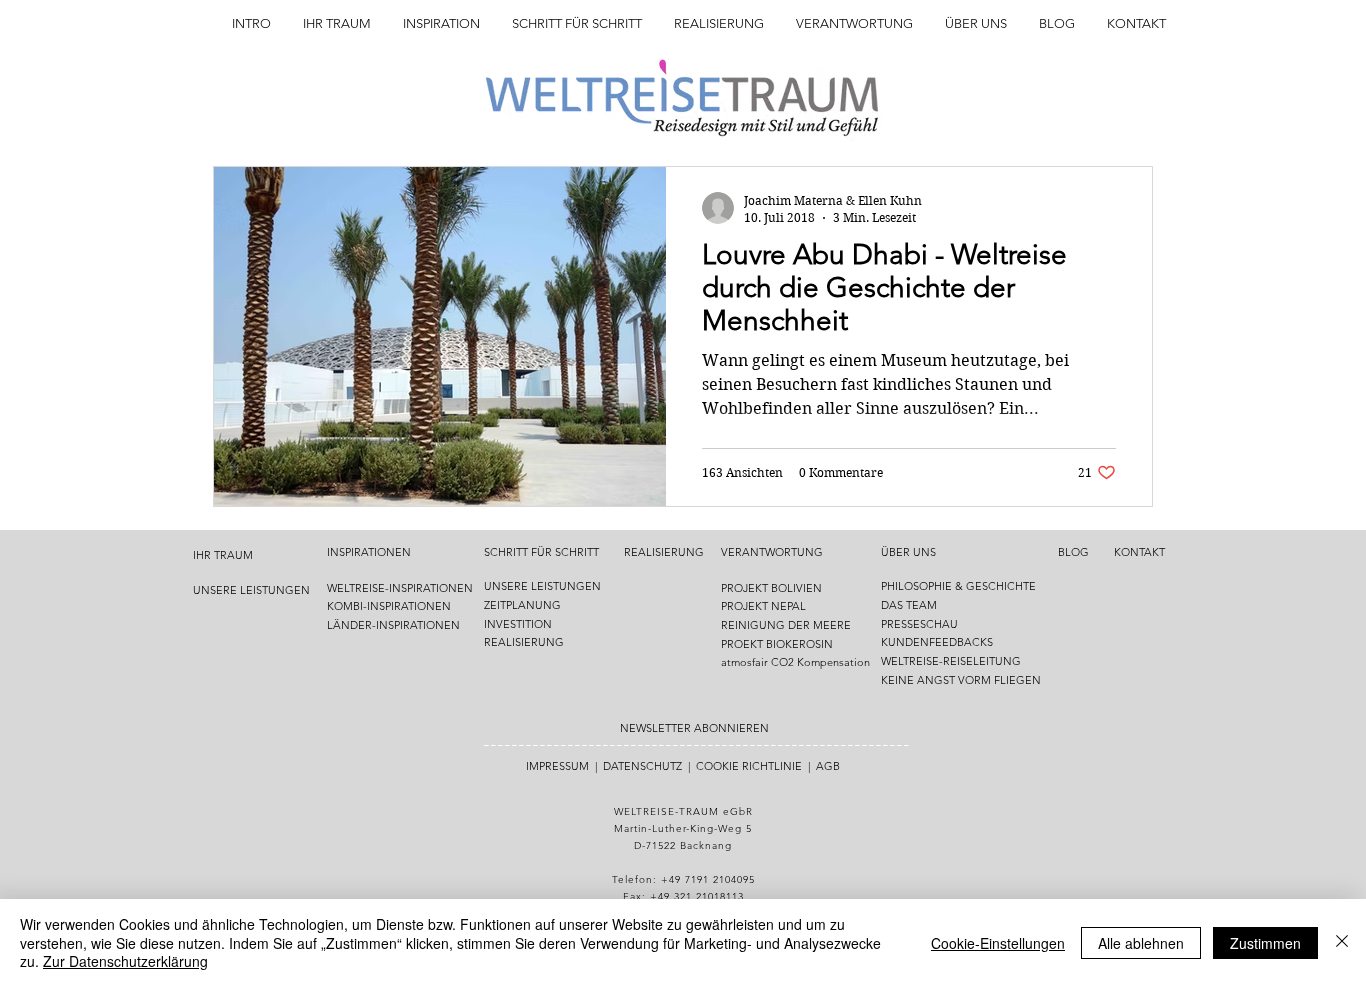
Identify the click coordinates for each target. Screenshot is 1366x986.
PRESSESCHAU (919, 624)
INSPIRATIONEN (369, 552)
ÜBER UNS (908, 552)
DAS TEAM (910, 605)
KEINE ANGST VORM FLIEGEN (961, 680)
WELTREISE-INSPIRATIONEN (400, 588)
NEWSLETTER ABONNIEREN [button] (694, 728)
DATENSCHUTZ (642, 766)
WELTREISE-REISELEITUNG (951, 661)
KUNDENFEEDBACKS (937, 642)
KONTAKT (1139, 552)
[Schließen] (1342, 942)
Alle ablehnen (1141, 943)
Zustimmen (1265, 943)
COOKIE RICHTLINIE (749, 766)
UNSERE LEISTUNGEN (251, 590)
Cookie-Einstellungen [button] (998, 943)
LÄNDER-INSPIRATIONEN (393, 625)
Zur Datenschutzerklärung (125, 961)
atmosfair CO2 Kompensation (795, 662)
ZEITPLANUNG (522, 605)
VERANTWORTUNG (772, 552)
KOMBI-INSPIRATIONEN (389, 606)
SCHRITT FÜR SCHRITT (541, 552)
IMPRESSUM (557, 766)
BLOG (1073, 552)
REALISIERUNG (524, 642)
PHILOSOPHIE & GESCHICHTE (958, 586)
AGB (828, 766)
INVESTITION (518, 624)
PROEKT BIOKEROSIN (777, 644)
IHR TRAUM (223, 555)
